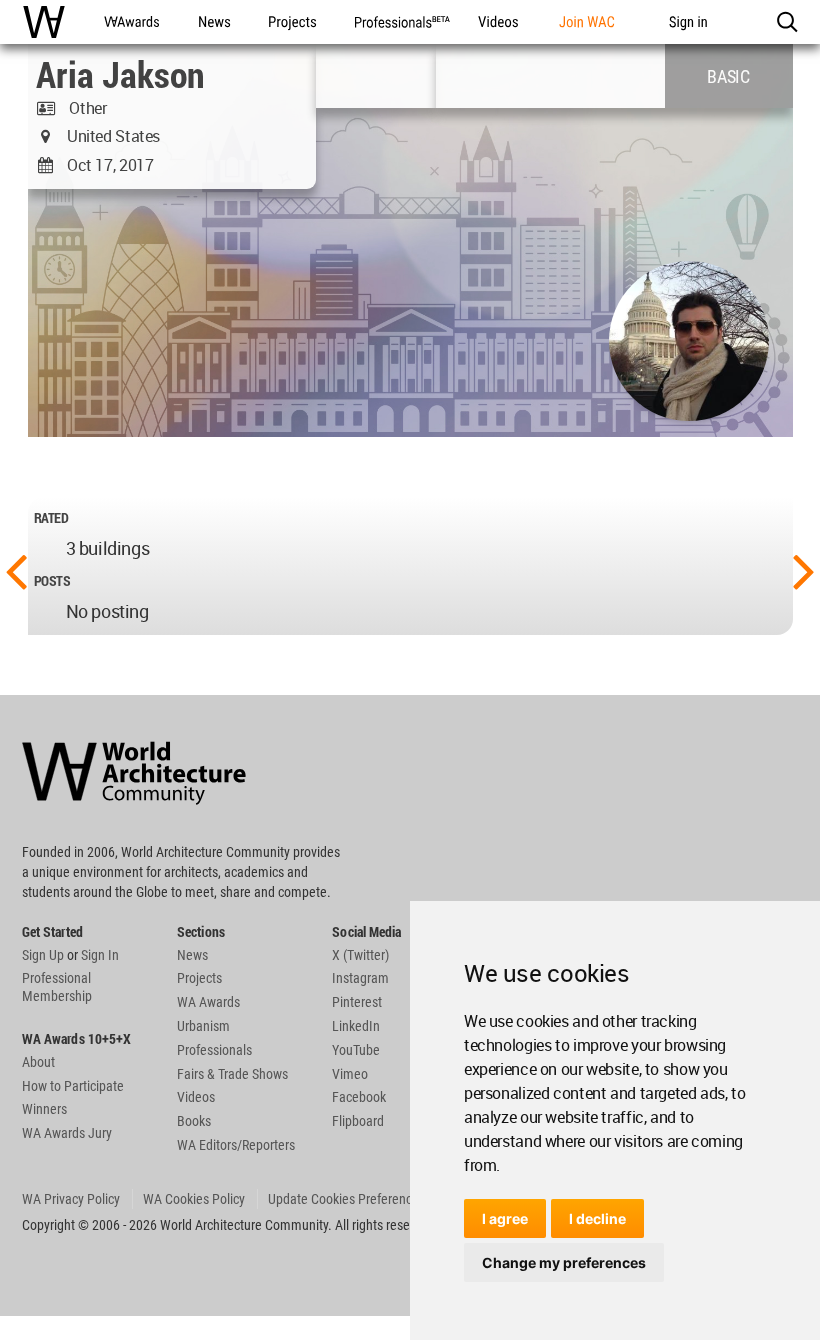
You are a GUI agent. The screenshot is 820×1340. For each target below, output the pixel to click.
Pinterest (357, 1002)
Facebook (359, 1097)
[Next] (804, 570)
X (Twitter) (360, 955)
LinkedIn (356, 1026)
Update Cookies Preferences (346, 1199)
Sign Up (43, 955)
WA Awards (208, 1002)
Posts (52, 580)
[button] (786, 22)
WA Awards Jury (67, 1133)
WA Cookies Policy (194, 1199)
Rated (51, 517)
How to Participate (73, 1086)
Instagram (360, 978)
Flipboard (358, 1121)
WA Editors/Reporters (236, 1145)
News (192, 955)
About (38, 1062)
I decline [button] (597, 1218)
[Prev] (16, 570)
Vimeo (350, 1074)
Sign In (100, 955)
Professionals (214, 1050)
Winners (44, 1109)
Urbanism (203, 1026)
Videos (196, 1097)
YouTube (356, 1050)
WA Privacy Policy (71, 1199)
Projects (199, 978)
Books (194, 1121)
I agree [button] (505, 1218)
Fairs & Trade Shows (232, 1074)
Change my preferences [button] (564, 1262)
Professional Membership (57, 987)
